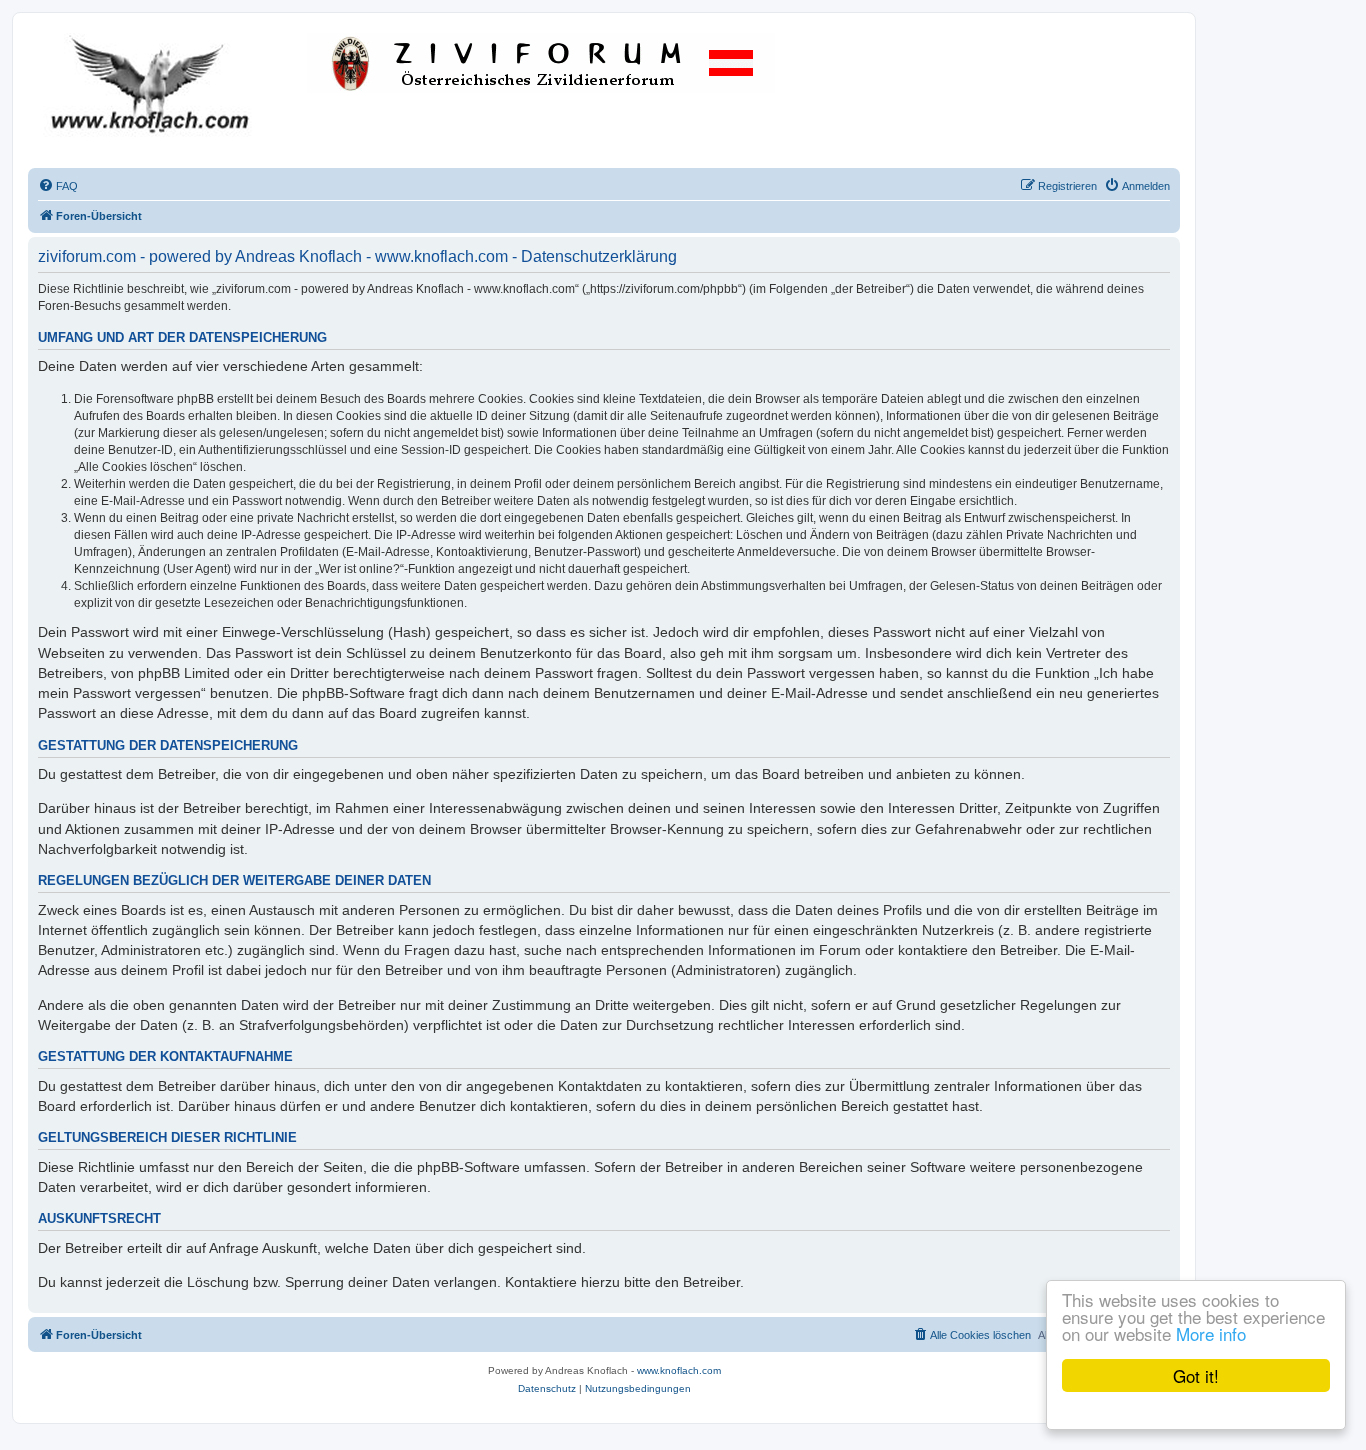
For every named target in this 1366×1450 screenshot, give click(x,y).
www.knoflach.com (679, 1370)
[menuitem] (58, 186)
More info (1211, 1333)
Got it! (1196, 1375)
